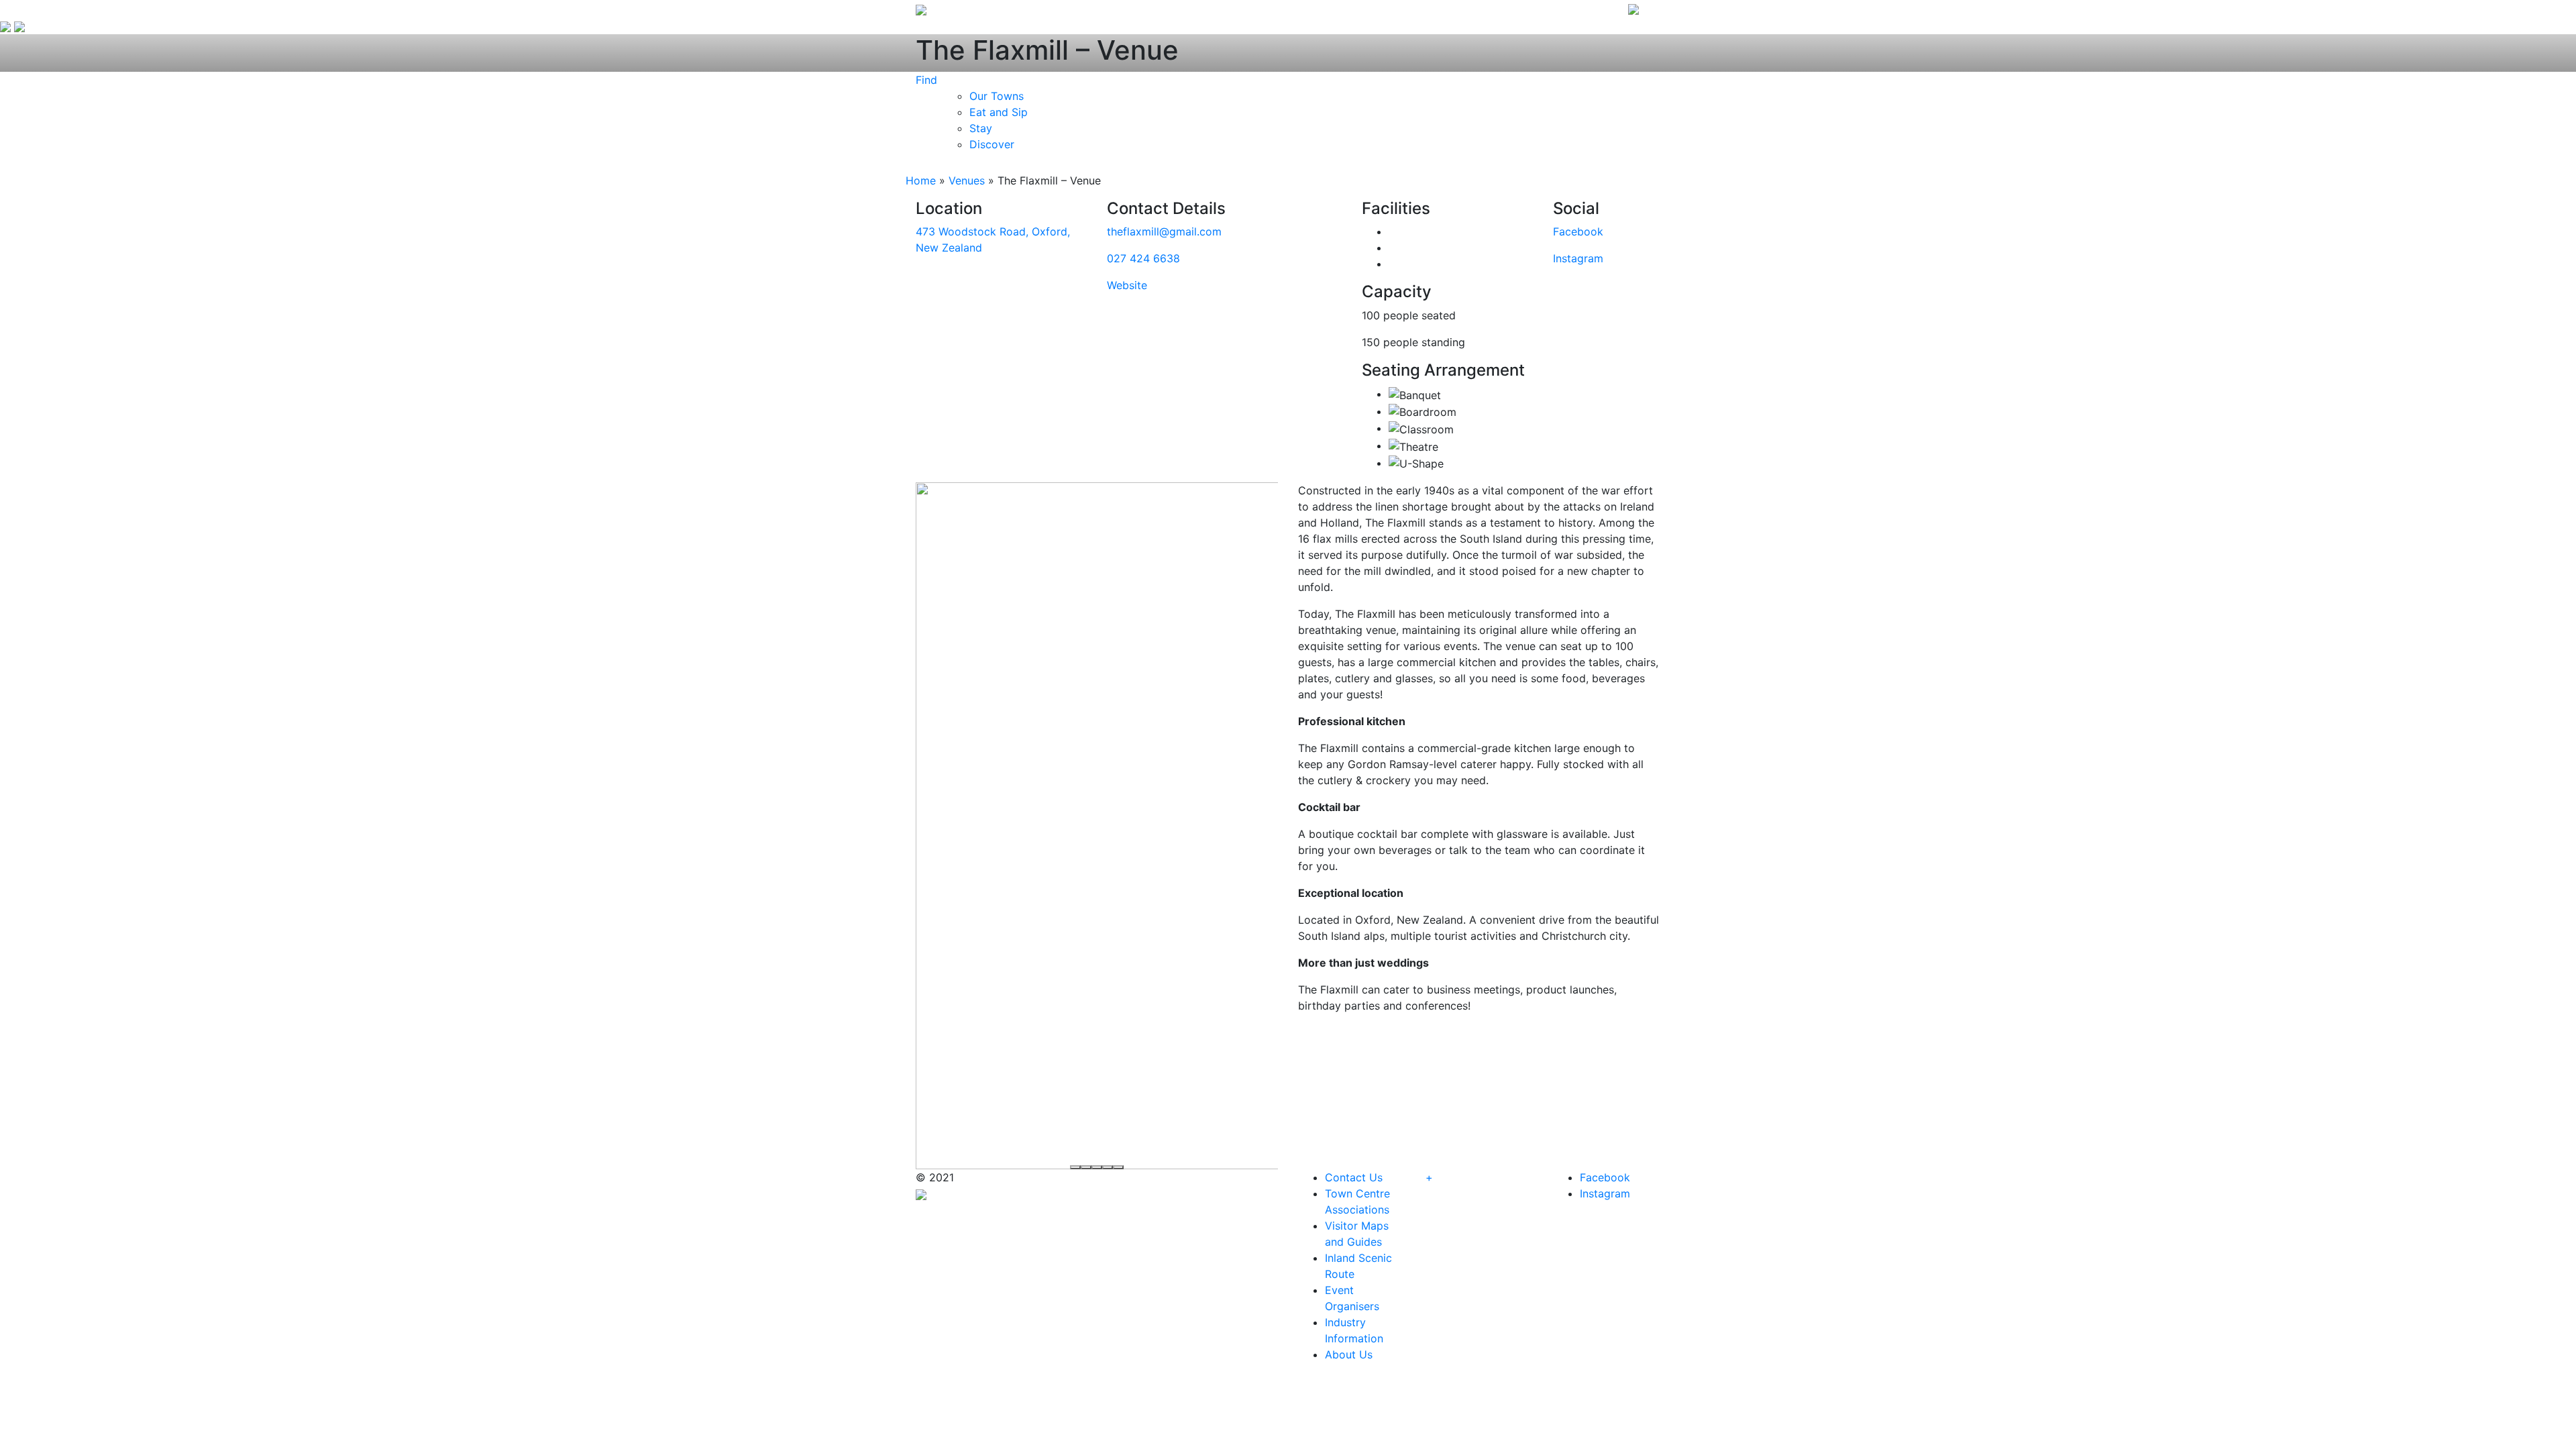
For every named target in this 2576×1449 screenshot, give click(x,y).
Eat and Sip (999, 112)
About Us (1349, 1354)
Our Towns (997, 96)
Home (921, 180)
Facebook (1578, 231)
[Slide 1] (1075, 1167)
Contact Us (1354, 1177)
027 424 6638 (1143, 258)
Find (926, 80)
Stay (981, 128)
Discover (992, 144)
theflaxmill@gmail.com (1164, 231)
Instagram (1578, 258)
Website (1127, 285)
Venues (967, 180)
